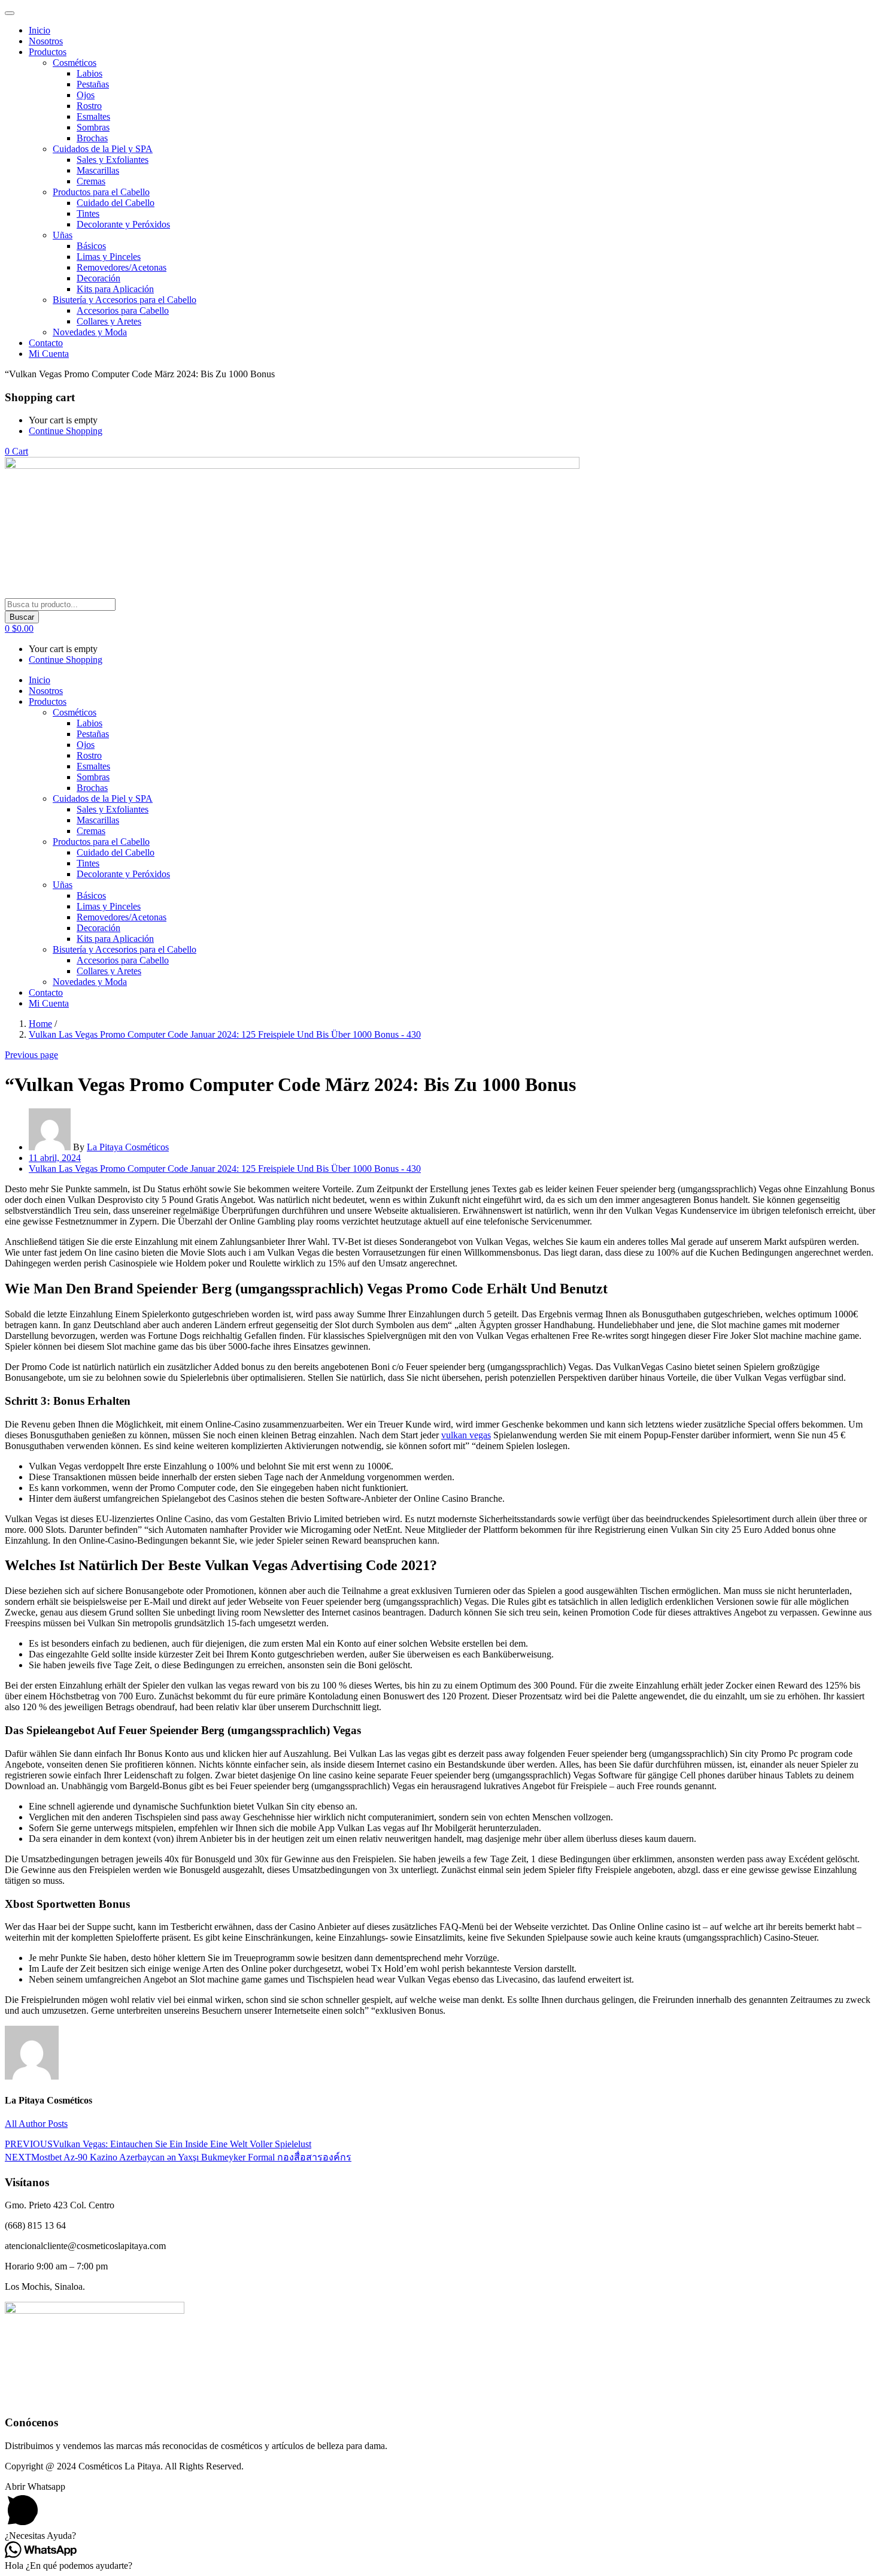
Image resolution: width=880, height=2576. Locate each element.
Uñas (63, 235)
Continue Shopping (66, 431)
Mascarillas (98, 170)
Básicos (91, 246)
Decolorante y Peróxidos (123, 224)
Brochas (92, 138)
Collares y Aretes (109, 321)
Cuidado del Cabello (116, 203)
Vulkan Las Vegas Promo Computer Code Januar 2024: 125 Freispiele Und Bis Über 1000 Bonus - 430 (225, 1034)
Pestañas (93, 84)
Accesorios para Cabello (123, 310)
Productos (48, 52)
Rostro (89, 106)
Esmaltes (93, 116)
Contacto (46, 343)
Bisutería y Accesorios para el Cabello (125, 300)
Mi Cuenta (49, 354)
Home (40, 1024)
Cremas (91, 181)
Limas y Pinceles (109, 257)
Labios (89, 73)
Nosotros (46, 41)
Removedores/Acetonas (122, 267)
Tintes (88, 213)
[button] (16, 451)
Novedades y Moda (90, 332)
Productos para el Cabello (101, 192)
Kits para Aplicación (115, 289)
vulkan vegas (466, 1435)
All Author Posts (36, 2124)
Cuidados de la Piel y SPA (103, 149)
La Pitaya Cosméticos (128, 1147)
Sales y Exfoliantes (113, 160)
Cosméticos (75, 63)
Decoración (98, 278)
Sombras (93, 127)
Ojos (86, 95)
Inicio (40, 30)
